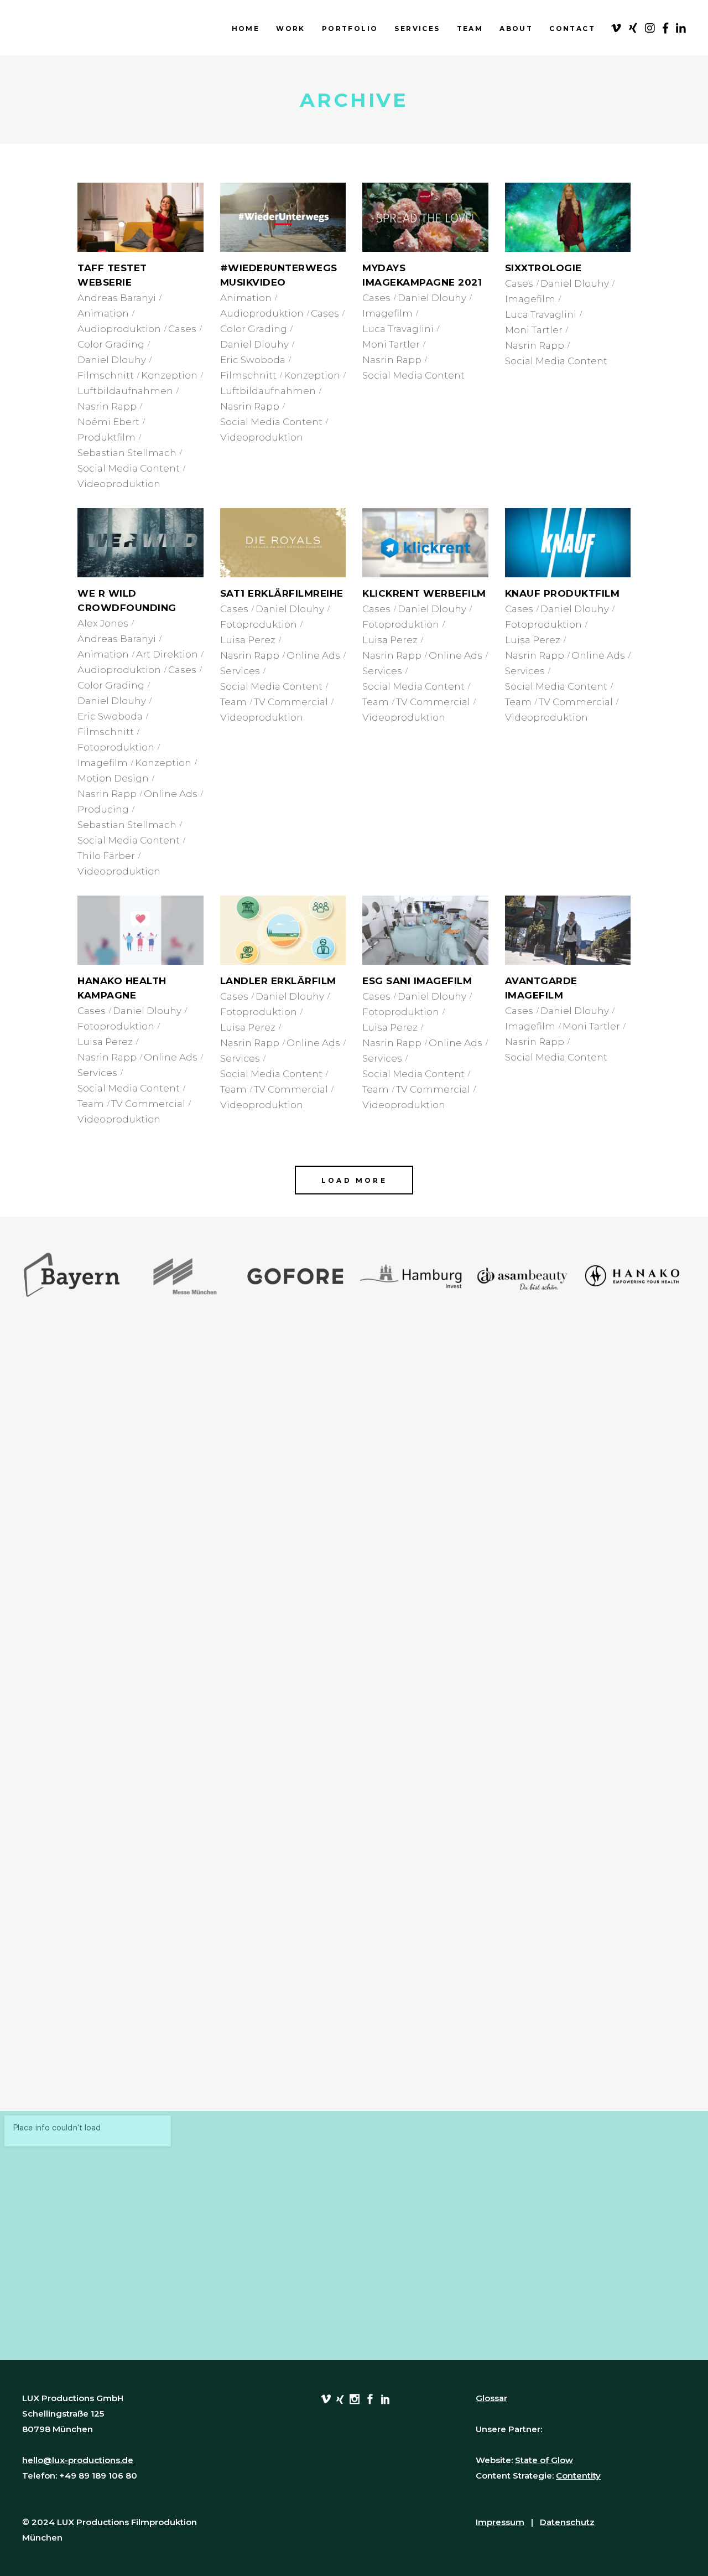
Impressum (500, 2522)
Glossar (491, 2398)
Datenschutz (567, 2522)
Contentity (578, 2476)
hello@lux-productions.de (78, 2460)
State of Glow (544, 2460)
